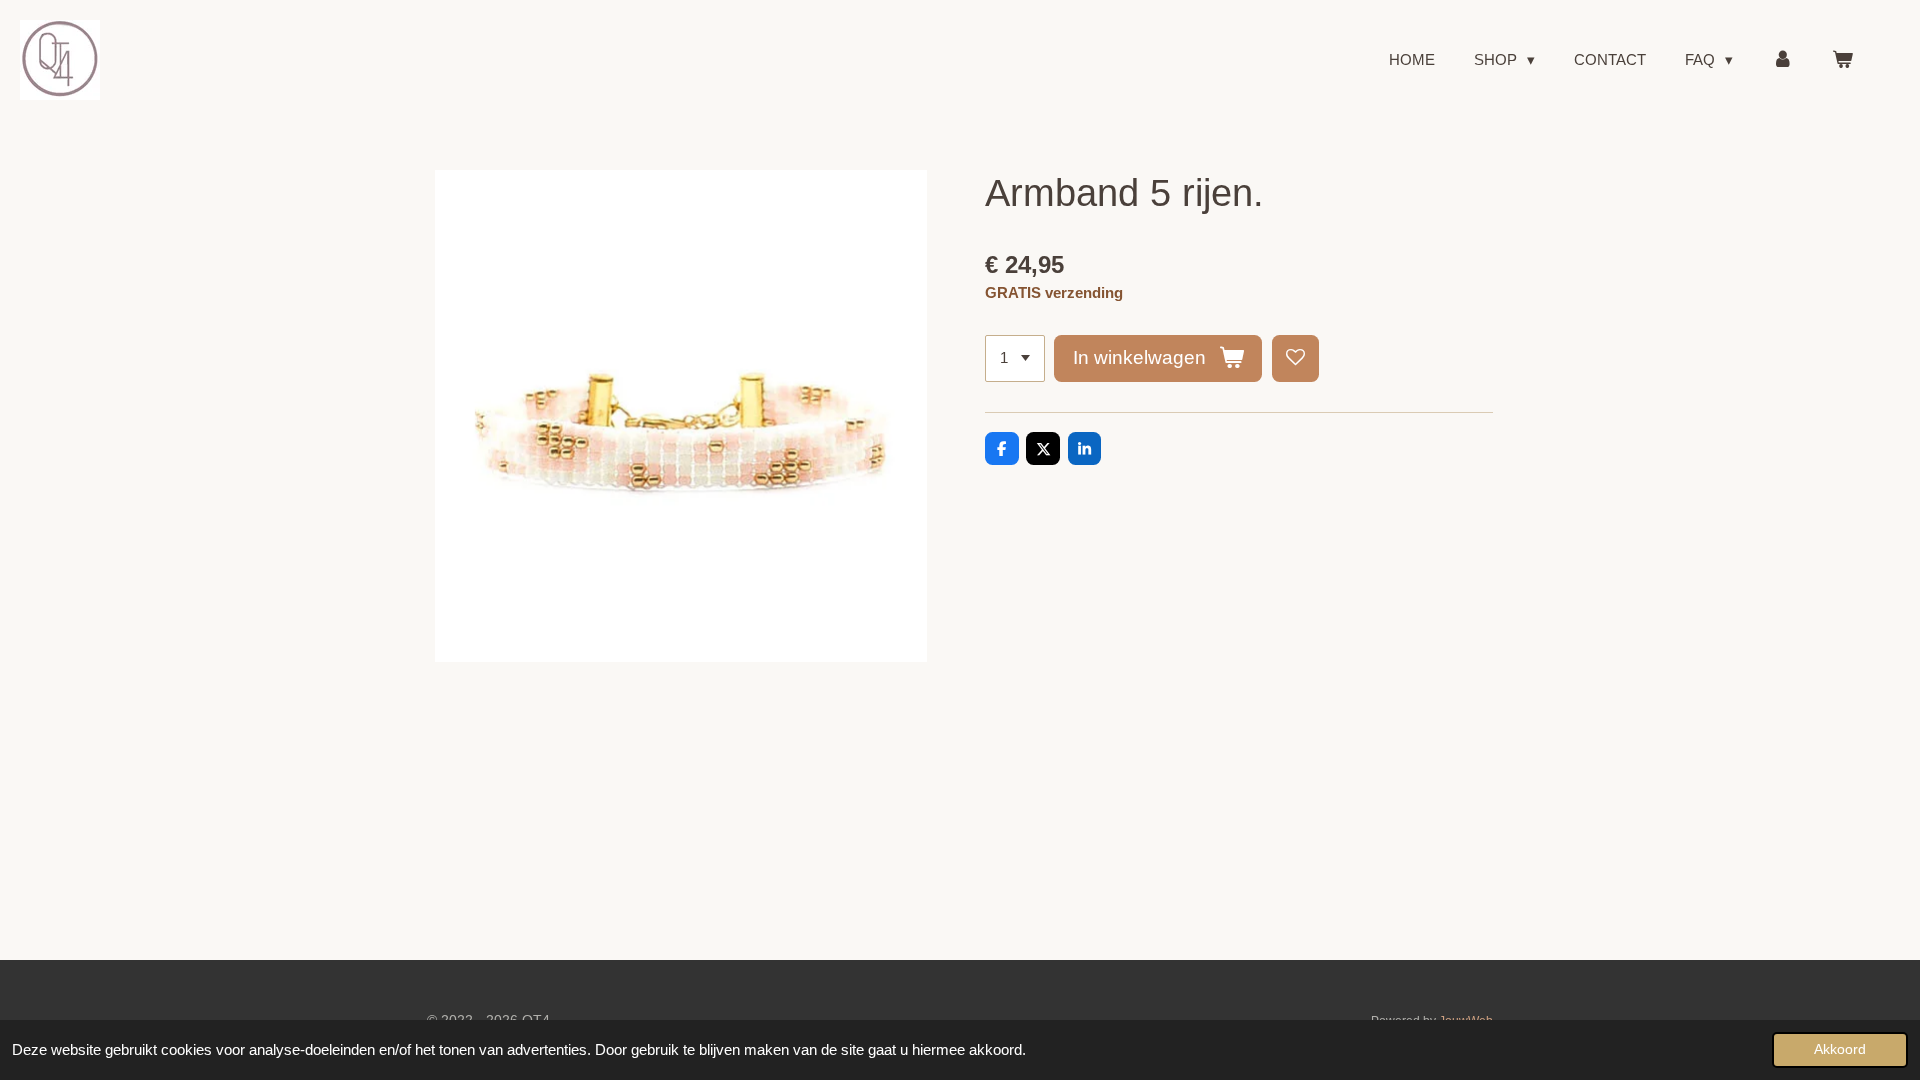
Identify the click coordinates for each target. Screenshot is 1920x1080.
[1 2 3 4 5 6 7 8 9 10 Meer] (1015, 358)
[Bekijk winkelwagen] (1842, 60)
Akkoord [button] (1840, 1049)
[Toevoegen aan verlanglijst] (1295, 358)
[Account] (1782, 60)
